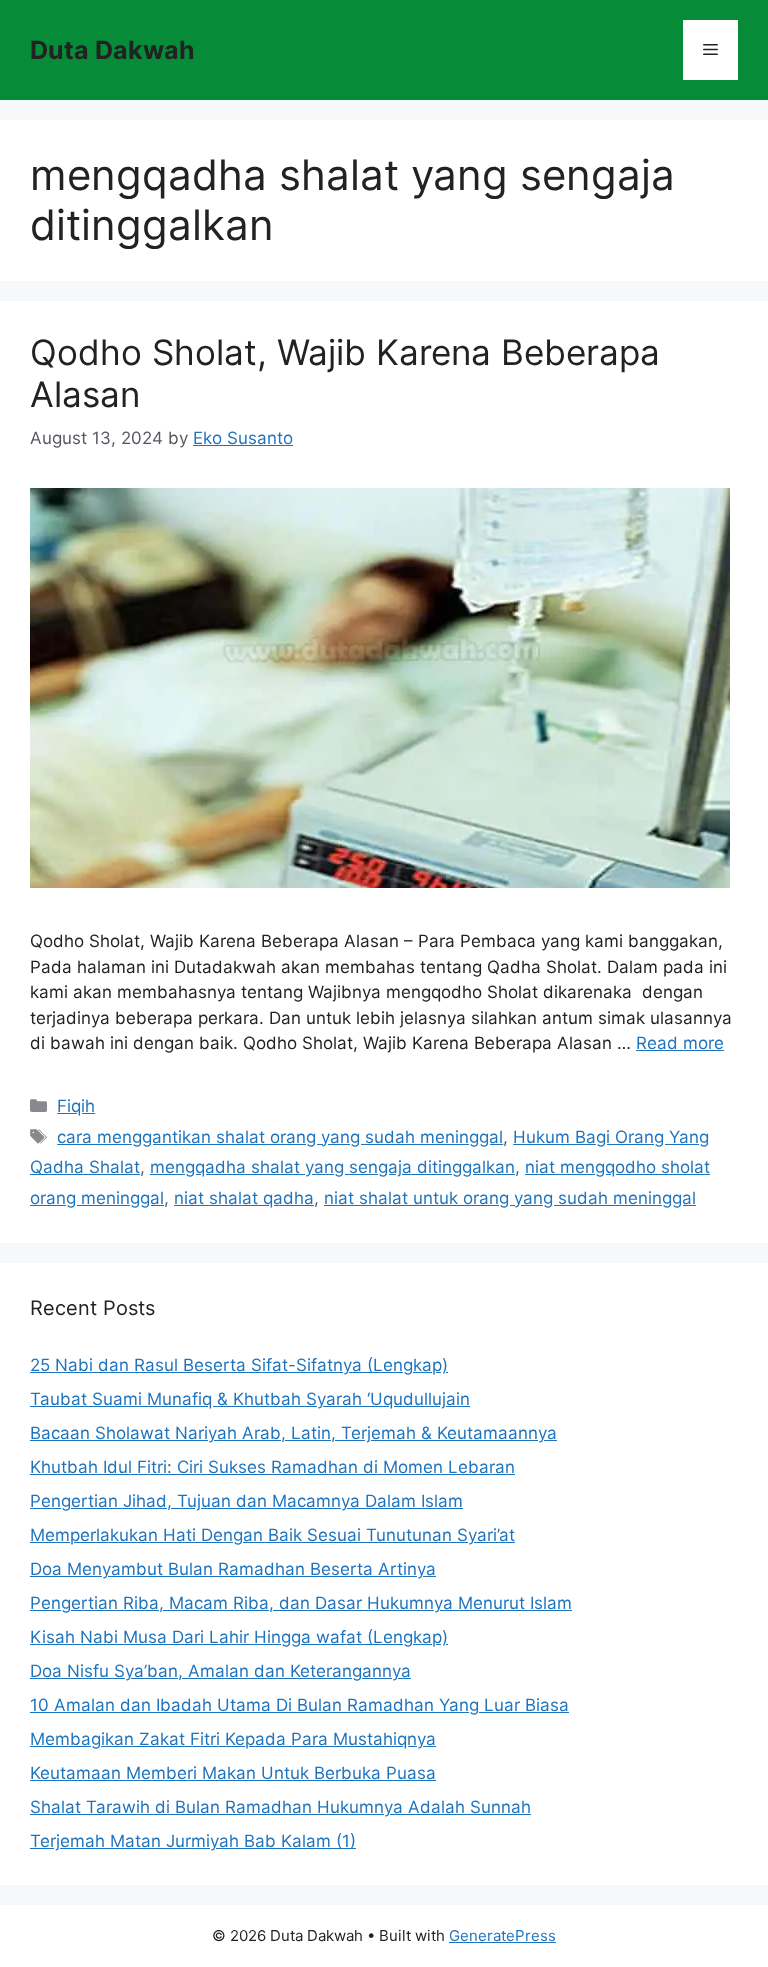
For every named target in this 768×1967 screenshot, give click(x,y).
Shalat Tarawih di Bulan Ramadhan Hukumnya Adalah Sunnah (280, 1807)
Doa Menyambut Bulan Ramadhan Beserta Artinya (233, 1569)
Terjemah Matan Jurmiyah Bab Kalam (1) (193, 1841)
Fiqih (76, 1106)
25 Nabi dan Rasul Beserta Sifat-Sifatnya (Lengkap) (239, 1365)
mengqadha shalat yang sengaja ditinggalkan (332, 1167)
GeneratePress (502, 1935)
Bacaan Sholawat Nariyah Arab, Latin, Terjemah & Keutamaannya (293, 1433)
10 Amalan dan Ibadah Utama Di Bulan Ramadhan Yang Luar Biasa (299, 1705)
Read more (680, 1043)
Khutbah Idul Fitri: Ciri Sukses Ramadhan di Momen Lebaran (272, 1467)
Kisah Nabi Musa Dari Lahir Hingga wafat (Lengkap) (239, 1637)
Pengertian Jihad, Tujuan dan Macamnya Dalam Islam (246, 1501)
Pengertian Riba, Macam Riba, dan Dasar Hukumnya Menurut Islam (301, 1603)
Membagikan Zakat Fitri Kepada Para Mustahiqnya (233, 1739)
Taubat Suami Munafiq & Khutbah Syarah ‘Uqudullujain (250, 1399)
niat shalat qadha (244, 1198)
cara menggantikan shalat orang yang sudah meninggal (280, 1137)
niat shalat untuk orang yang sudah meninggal (510, 1198)
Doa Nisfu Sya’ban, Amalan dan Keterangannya (220, 1671)
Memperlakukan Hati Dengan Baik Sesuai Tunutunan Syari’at (272, 1535)
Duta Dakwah (112, 50)
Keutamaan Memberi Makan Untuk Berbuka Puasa (233, 1773)
